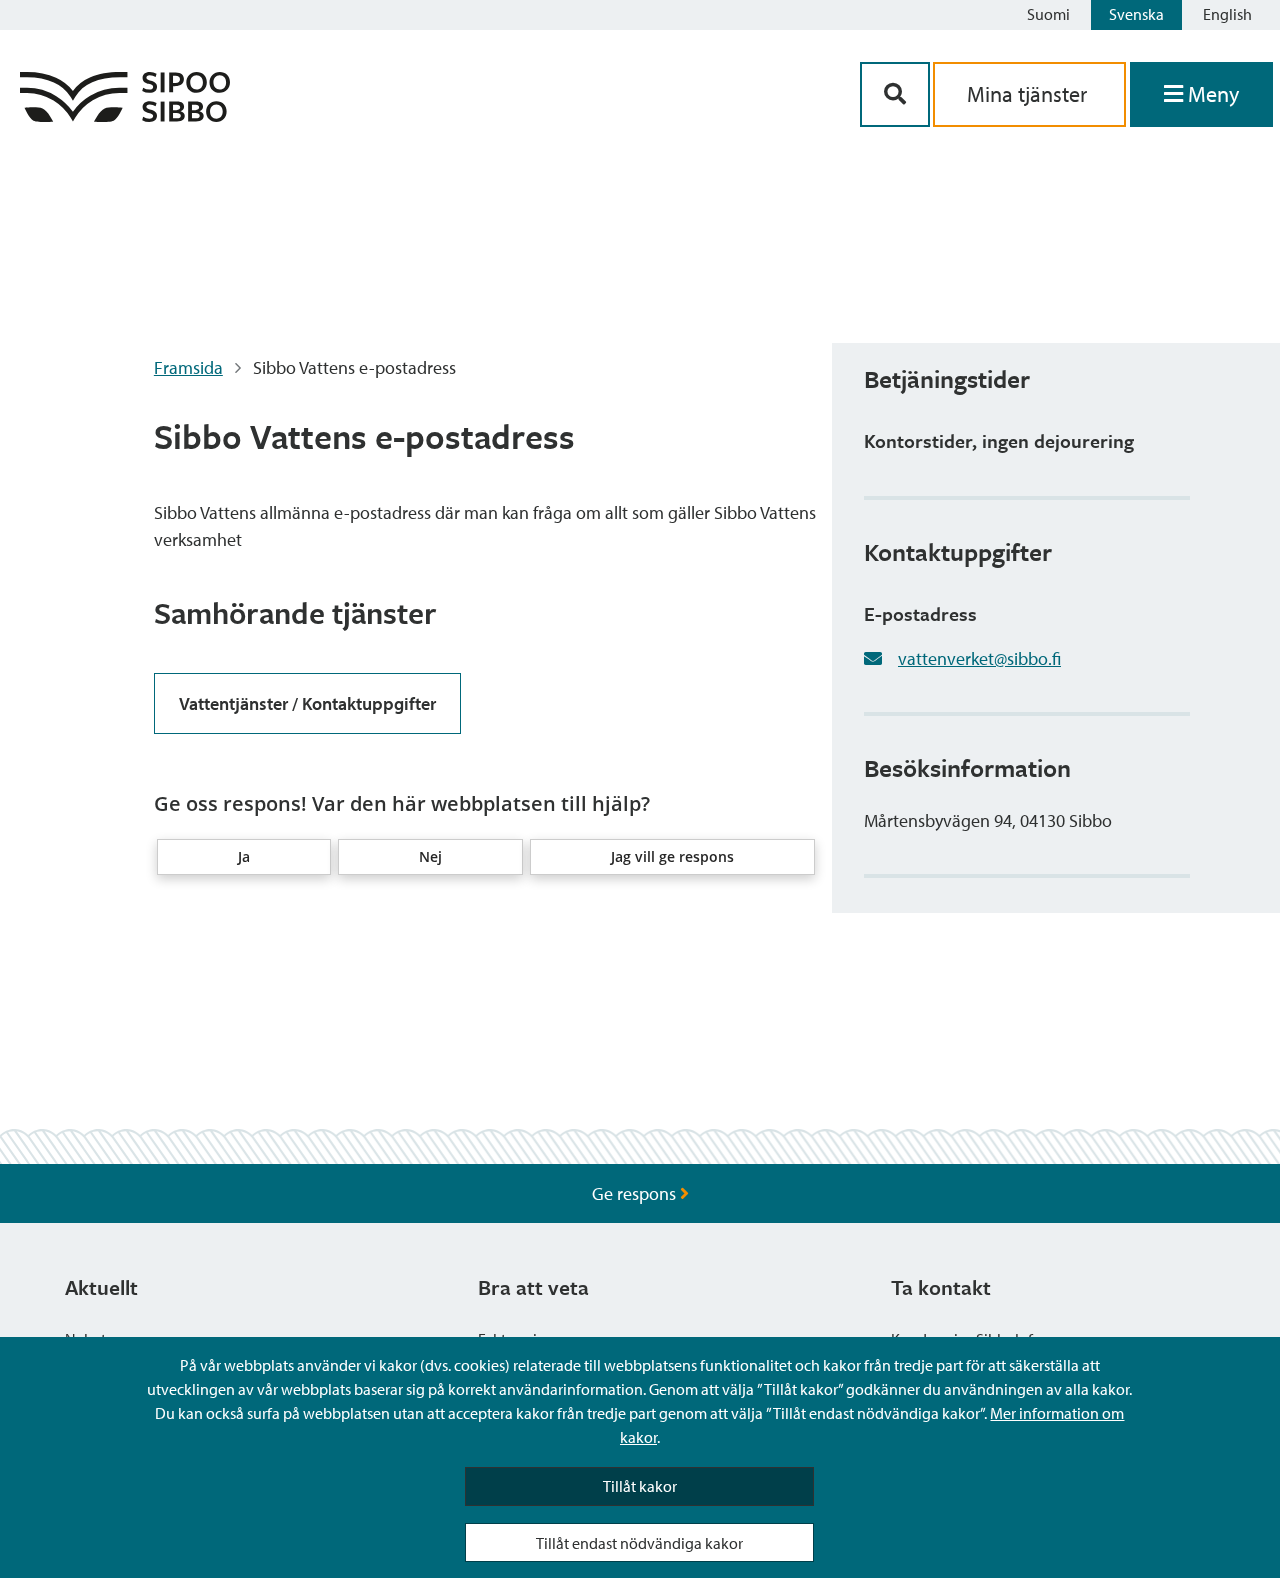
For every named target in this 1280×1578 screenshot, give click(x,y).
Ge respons (636, 1193)
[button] (244, 857)
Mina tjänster (1029, 94)
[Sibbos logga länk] (125, 115)
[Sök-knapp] (895, 94)
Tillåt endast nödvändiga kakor (639, 1543)
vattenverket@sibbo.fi (979, 658)
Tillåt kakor (640, 1486)
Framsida (188, 367)
